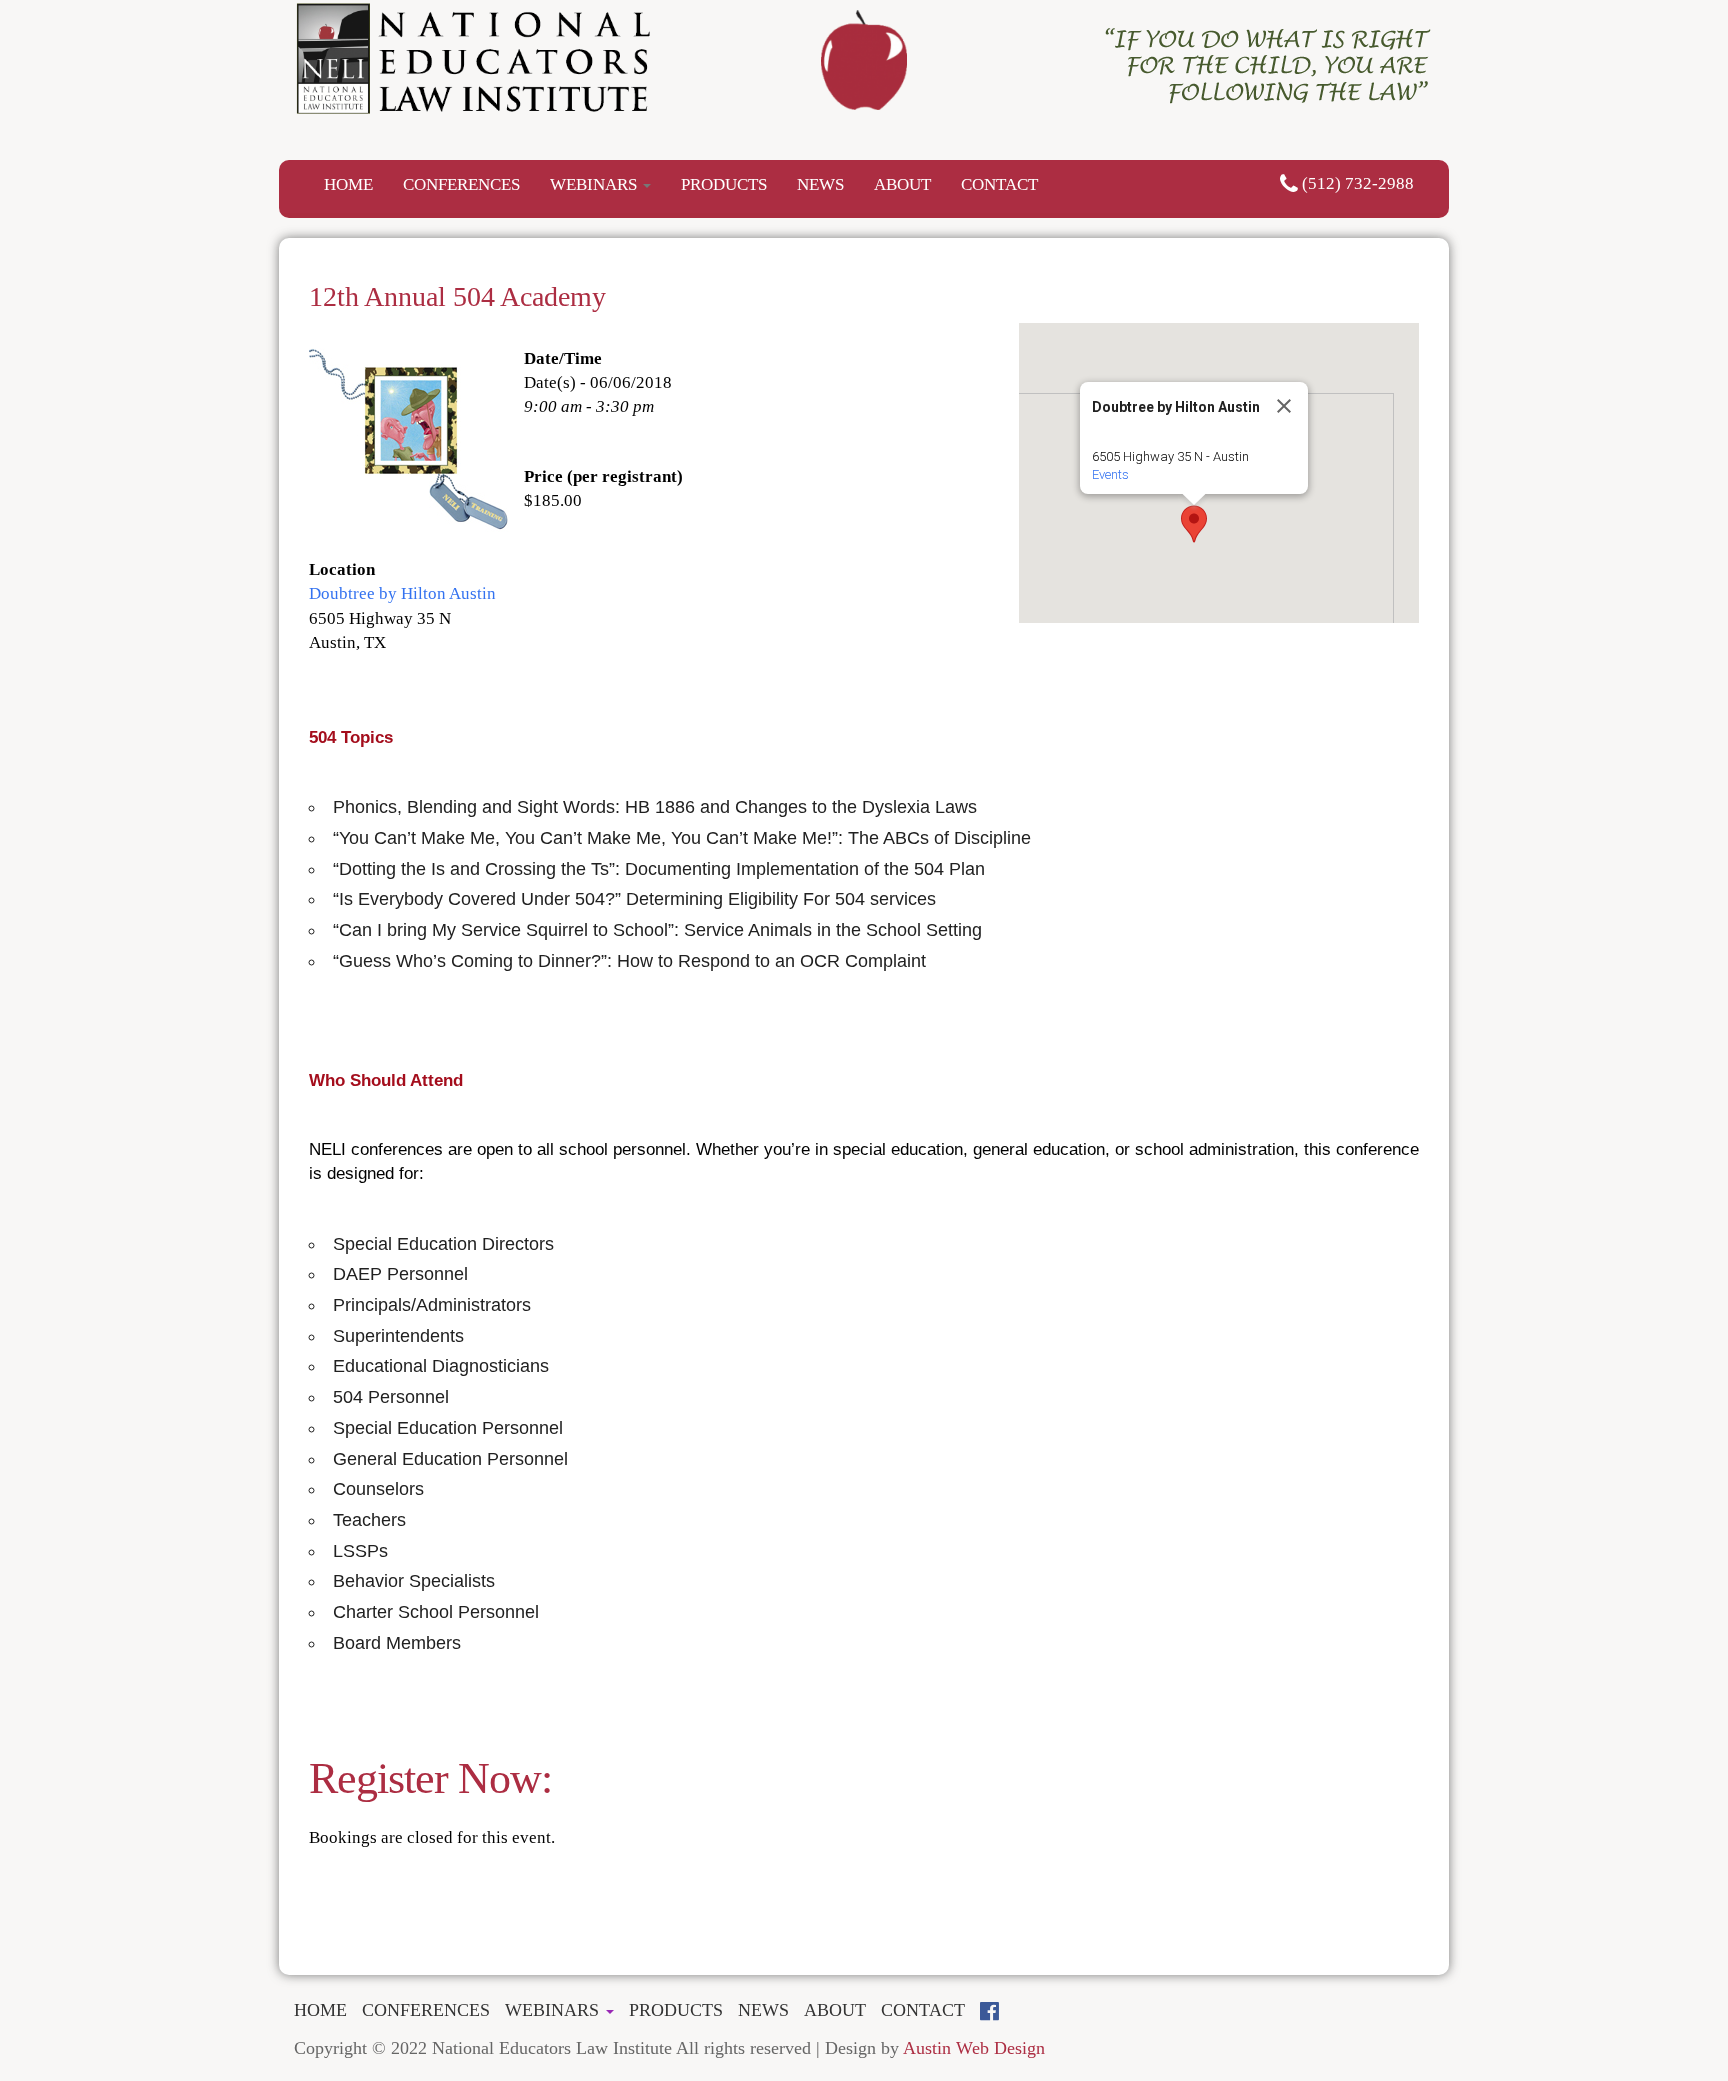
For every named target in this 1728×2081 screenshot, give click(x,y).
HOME (348, 184)
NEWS (820, 184)
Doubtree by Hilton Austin (402, 593)
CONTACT (999, 184)
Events (1110, 474)
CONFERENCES (461, 184)
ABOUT (902, 184)
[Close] (1284, 406)
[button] (1194, 524)
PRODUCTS (724, 184)
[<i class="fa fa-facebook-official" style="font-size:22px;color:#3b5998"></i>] (997, 2011)
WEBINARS (595, 184)
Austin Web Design (974, 2048)
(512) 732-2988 (1356, 183)
